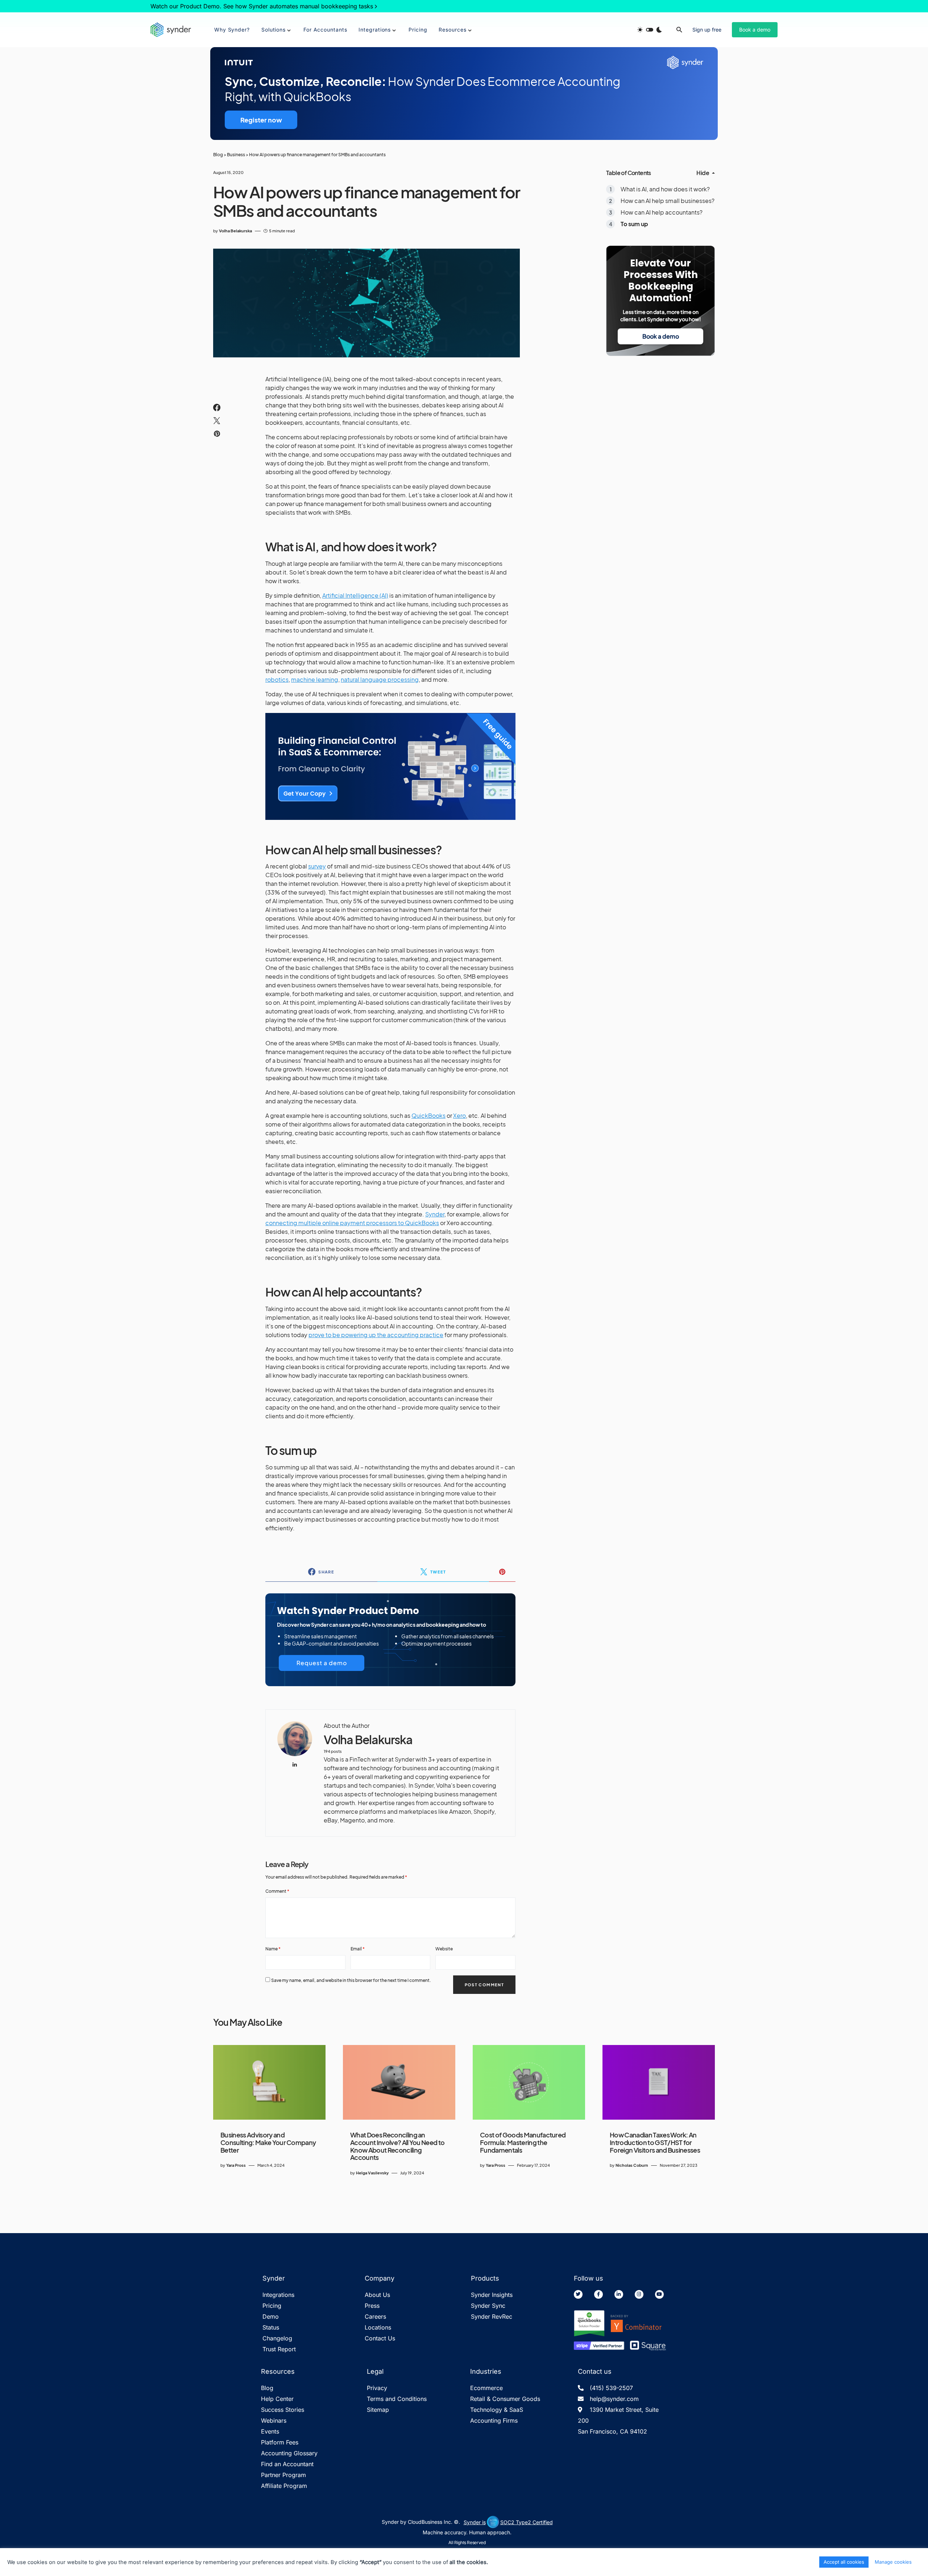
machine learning (315, 679)
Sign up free (707, 30)
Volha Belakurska (368, 1740)
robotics (277, 679)
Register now (261, 120)
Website (444, 1949)
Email (358, 1949)
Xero (459, 1115)
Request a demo (322, 1663)
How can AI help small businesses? (668, 201)
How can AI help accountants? (662, 212)
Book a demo (755, 30)
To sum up (634, 224)
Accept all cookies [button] (844, 2562)
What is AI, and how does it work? (665, 189)
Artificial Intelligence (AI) (355, 595)
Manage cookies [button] (893, 2562)
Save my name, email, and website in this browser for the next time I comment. (351, 1980)
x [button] (919, 2562)
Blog (218, 155)
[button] (650, 30)
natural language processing (380, 679)
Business (236, 155)
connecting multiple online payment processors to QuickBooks (352, 1223)
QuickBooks (428, 1115)
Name (273, 1949)
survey (317, 866)
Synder (435, 1214)
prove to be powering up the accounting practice (376, 1335)
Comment (277, 1891)
